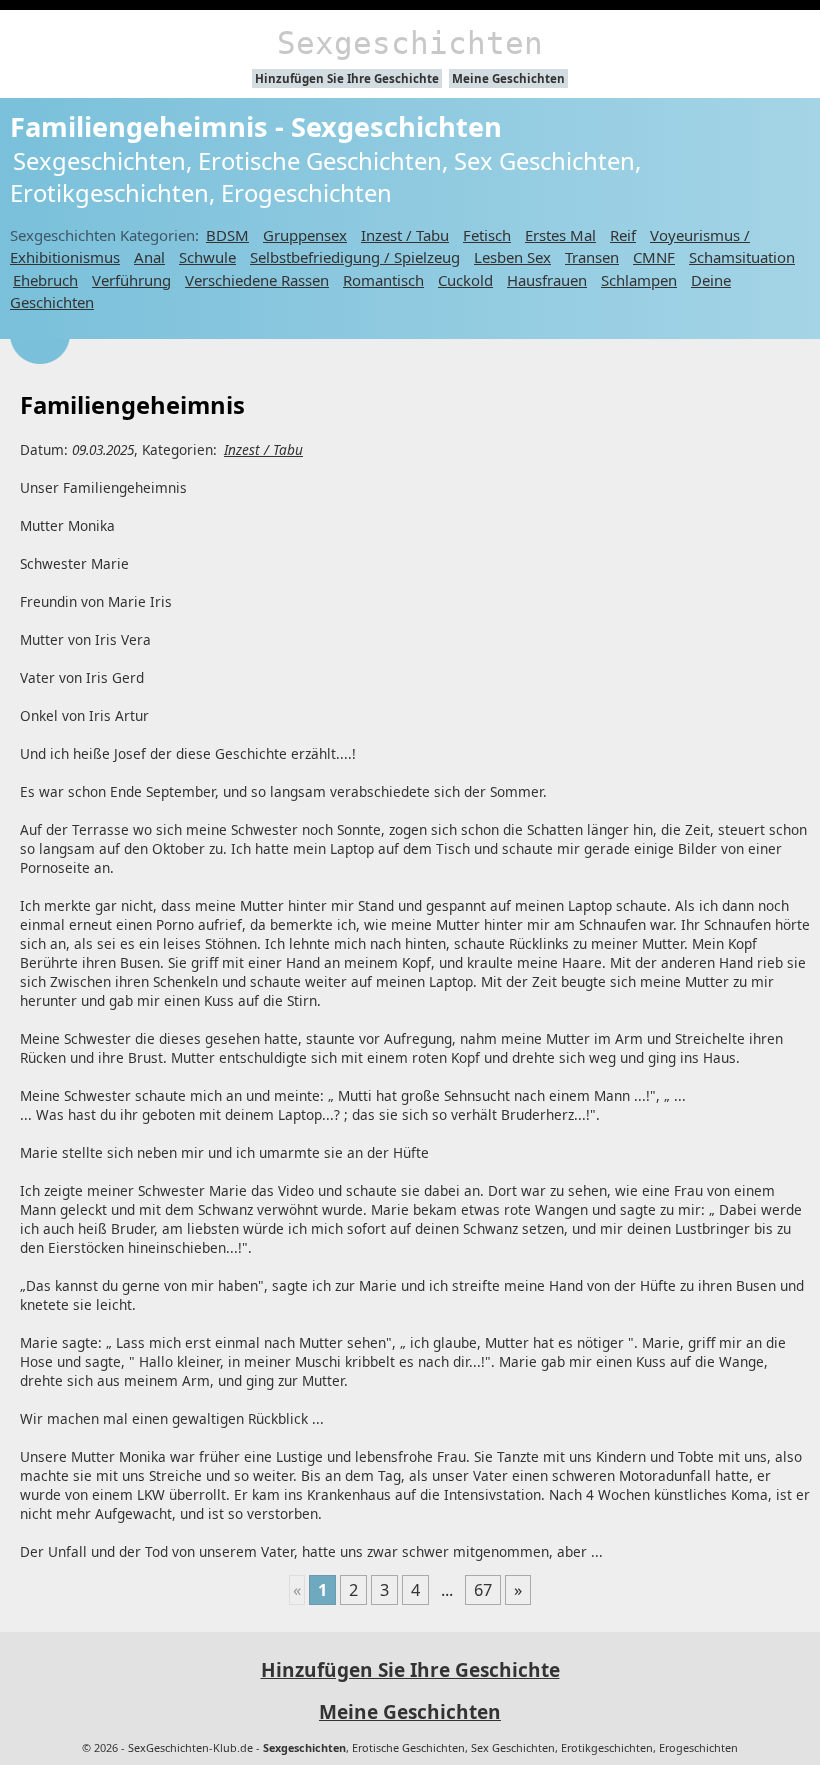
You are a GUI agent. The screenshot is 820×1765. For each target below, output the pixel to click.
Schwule (207, 257)
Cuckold (465, 280)
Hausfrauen (547, 280)
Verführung (131, 280)
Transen (592, 257)
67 (483, 1590)
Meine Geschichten (508, 78)
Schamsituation (742, 257)
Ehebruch (45, 280)
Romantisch (383, 280)
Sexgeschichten (410, 43)
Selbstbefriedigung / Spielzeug (355, 257)
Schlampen (639, 280)
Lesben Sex (512, 257)
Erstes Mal (560, 235)
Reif (623, 235)
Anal (149, 257)
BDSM (227, 235)
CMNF (654, 257)
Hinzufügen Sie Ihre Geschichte (347, 78)
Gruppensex (305, 235)
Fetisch (487, 235)
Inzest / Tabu (405, 235)
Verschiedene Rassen (257, 280)
